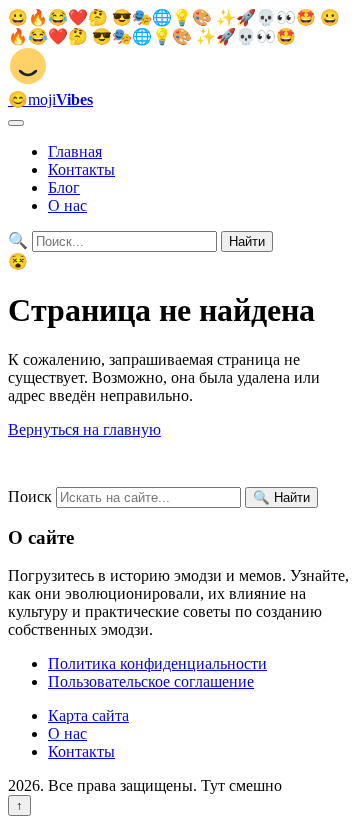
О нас (67, 205)
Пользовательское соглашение (151, 681)
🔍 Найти (281, 497)
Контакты (81, 169)
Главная (75, 151)
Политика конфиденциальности (157, 663)
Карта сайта (88, 715)
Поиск (30, 496)
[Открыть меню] (16, 123)
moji (50, 99)
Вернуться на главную (84, 429)
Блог (64, 187)
